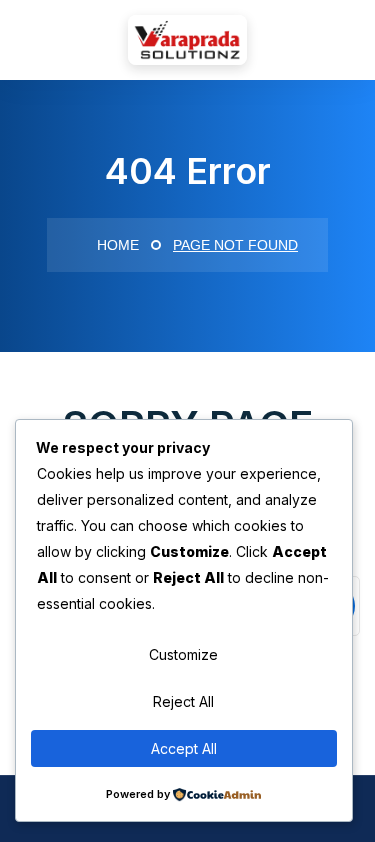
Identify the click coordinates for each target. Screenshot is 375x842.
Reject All (183, 701)
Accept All (184, 748)
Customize (183, 654)
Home (116, 245)
